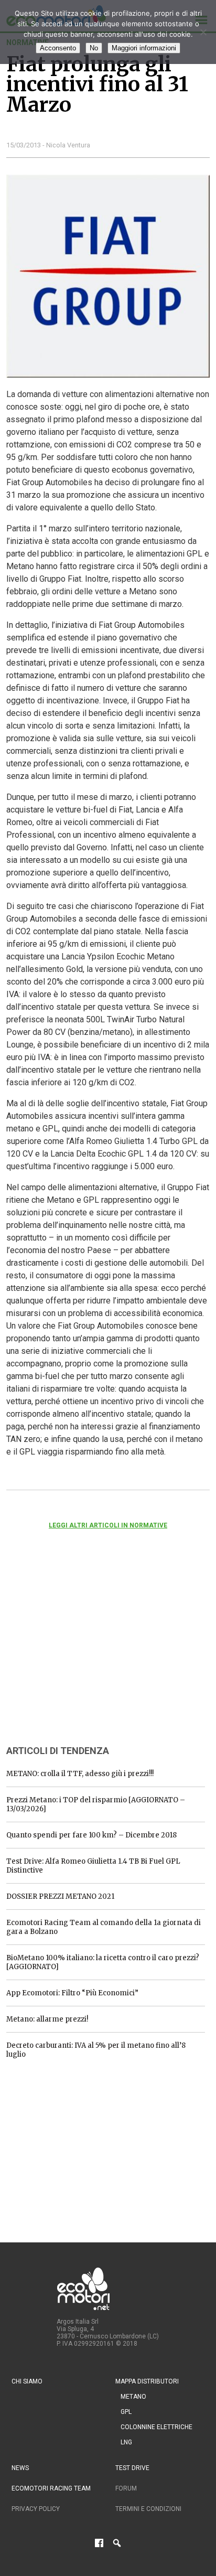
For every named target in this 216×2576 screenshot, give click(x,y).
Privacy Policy (36, 2509)
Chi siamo (27, 2381)
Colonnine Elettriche (156, 2427)
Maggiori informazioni (144, 48)
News (20, 2468)
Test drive (132, 2468)
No (94, 48)
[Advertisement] (85, 1651)
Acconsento (58, 48)
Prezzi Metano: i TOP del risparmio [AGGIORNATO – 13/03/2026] (96, 1804)
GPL (126, 2412)
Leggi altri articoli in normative (108, 1525)
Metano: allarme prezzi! (47, 2019)
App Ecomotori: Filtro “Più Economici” (72, 1993)
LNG (126, 2442)
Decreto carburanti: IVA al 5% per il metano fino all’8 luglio (96, 2050)
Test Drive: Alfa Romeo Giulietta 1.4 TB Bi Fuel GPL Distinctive (93, 1866)
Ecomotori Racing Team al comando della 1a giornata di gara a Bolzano (104, 1927)
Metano (133, 2397)
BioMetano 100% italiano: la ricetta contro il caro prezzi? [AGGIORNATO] (103, 1962)
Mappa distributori (147, 2381)
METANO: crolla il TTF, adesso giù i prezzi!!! (80, 1774)
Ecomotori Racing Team (51, 2488)
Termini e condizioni (148, 2509)
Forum (126, 2488)
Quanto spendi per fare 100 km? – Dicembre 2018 (91, 1835)
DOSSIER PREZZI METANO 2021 (60, 1896)
